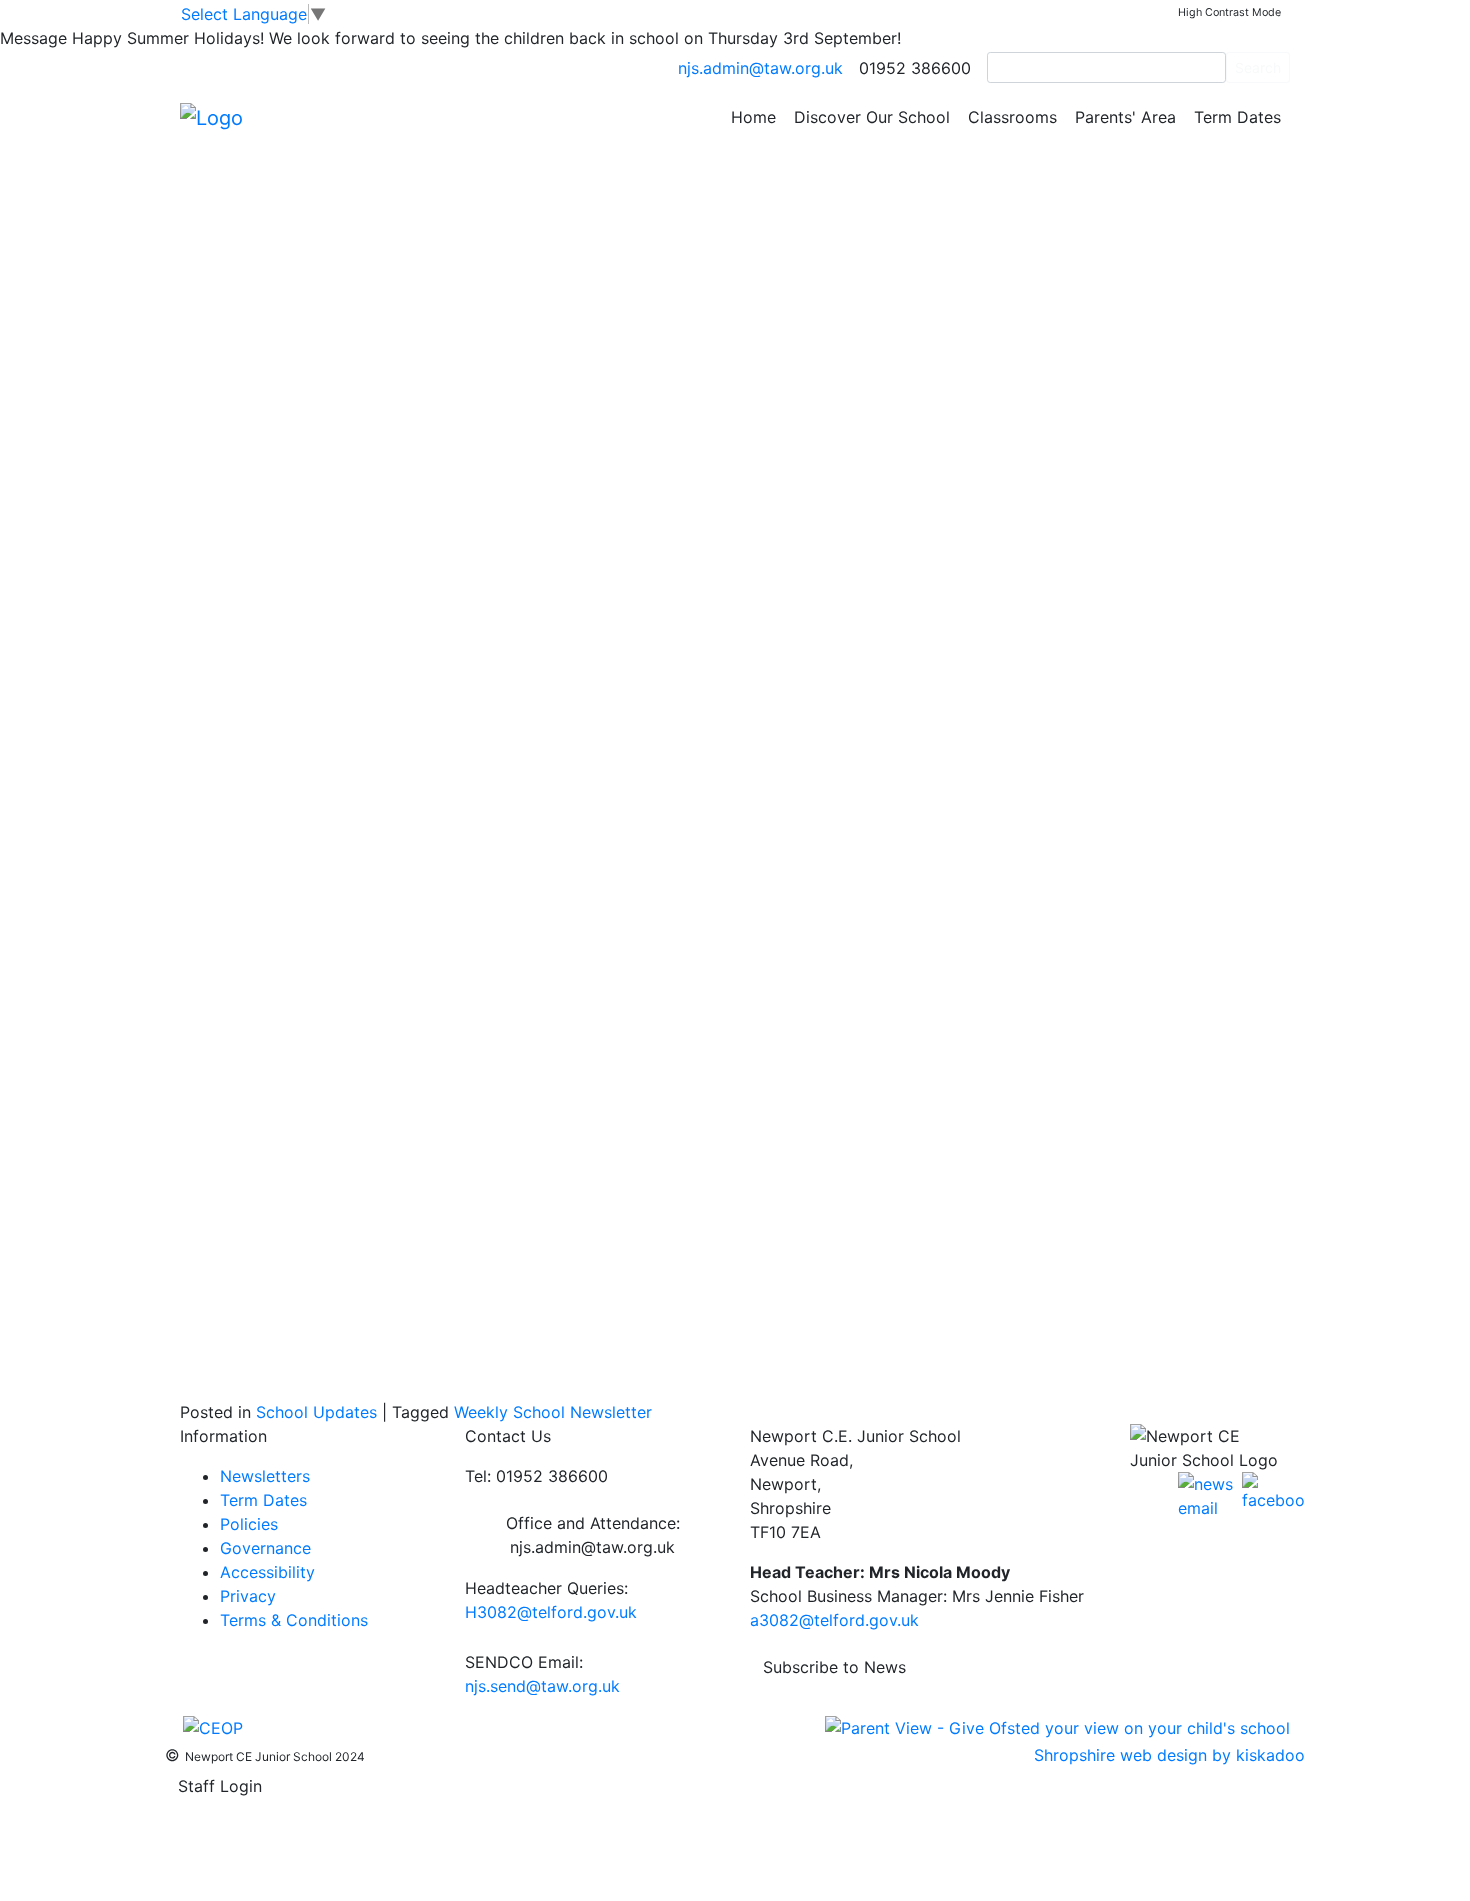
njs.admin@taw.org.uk (760, 68)
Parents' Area (1125, 117)
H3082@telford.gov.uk (551, 1612)
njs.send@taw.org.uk (542, 1686)
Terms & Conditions (294, 1620)
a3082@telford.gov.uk (834, 1620)
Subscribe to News (834, 1667)
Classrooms (1012, 117)
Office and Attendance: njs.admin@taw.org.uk (593, 1535)
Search (1258, 67)
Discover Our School (872, 117)
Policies (249, 1524)
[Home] (211, 116)
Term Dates (1237, 117)
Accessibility (267, 1572)
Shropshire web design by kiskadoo (1169, 1755)
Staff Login (220, 1786)
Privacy (248, 1596)
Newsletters (265, 1476)
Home (753, 117)
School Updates (316, 1412)
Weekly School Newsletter (553, 1412)
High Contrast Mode (1229, 12)
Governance (265, 1548)
